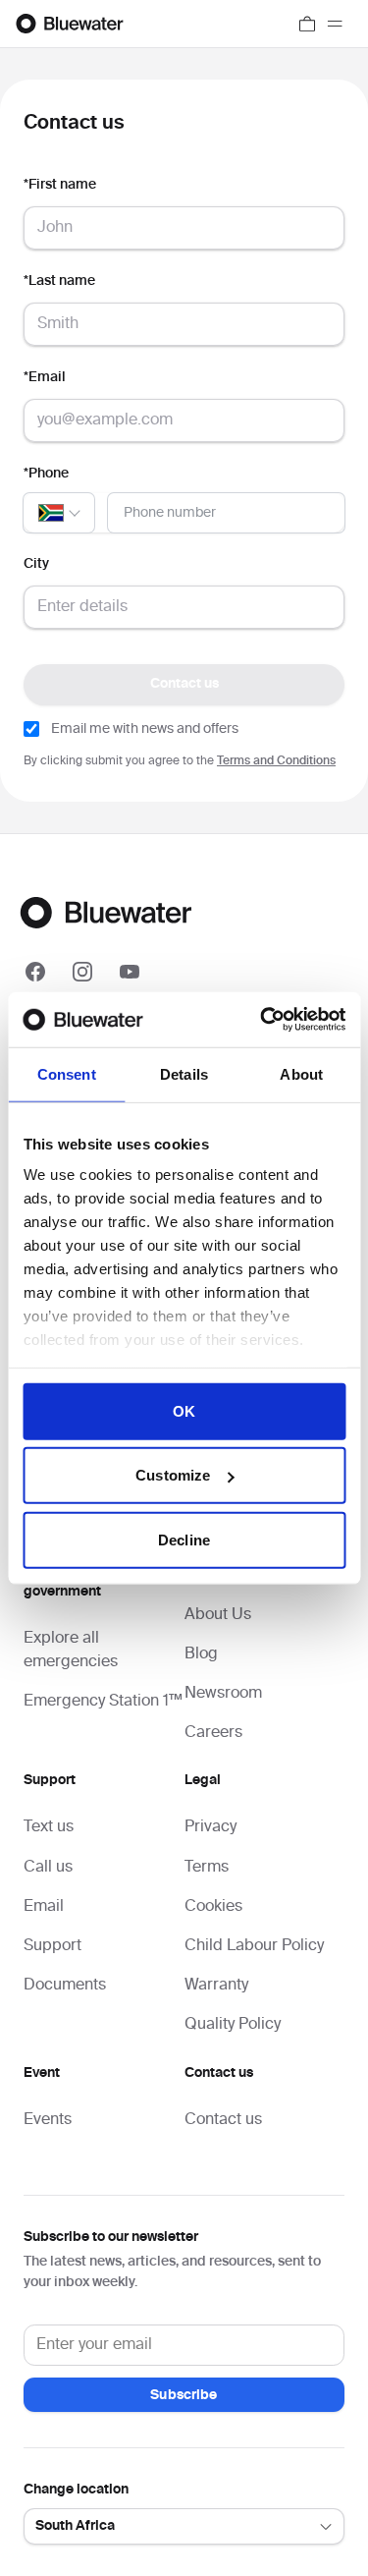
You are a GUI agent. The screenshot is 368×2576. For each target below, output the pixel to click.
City (36, 564)
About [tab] (301, 1073)
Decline (184, 1539)
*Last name (59, 281)
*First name (60, 185)
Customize (173, 1475)
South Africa (75, 2526)
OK (184, 1410)
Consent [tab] (67, 1073)
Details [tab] (184, 1073)
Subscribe (184, 2395)
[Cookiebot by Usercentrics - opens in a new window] (262, 1020)
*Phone (46, 474)
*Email (45, 377)
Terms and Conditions (276, 761)
